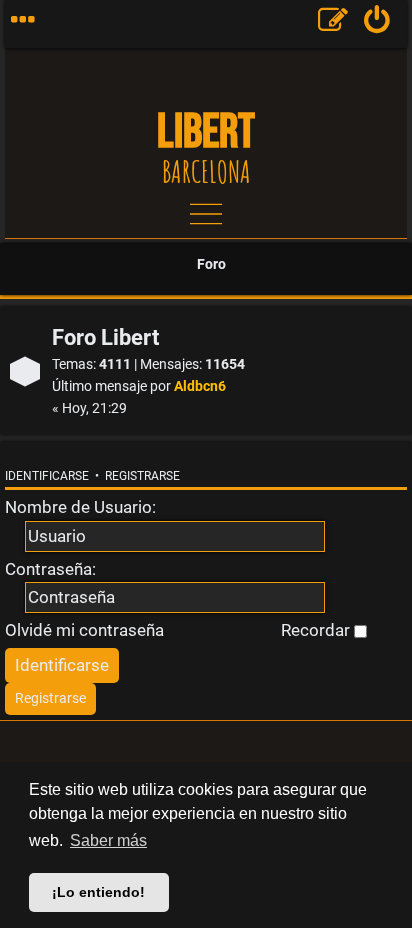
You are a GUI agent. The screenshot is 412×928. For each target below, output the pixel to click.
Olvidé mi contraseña (84, 630)
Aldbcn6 (200, 386)
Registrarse (142, 476)
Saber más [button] (108, 840)
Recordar (317, 630)
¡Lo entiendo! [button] (98, 892)
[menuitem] (377, 24)
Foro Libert (105, 337)
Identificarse (47, 476)
